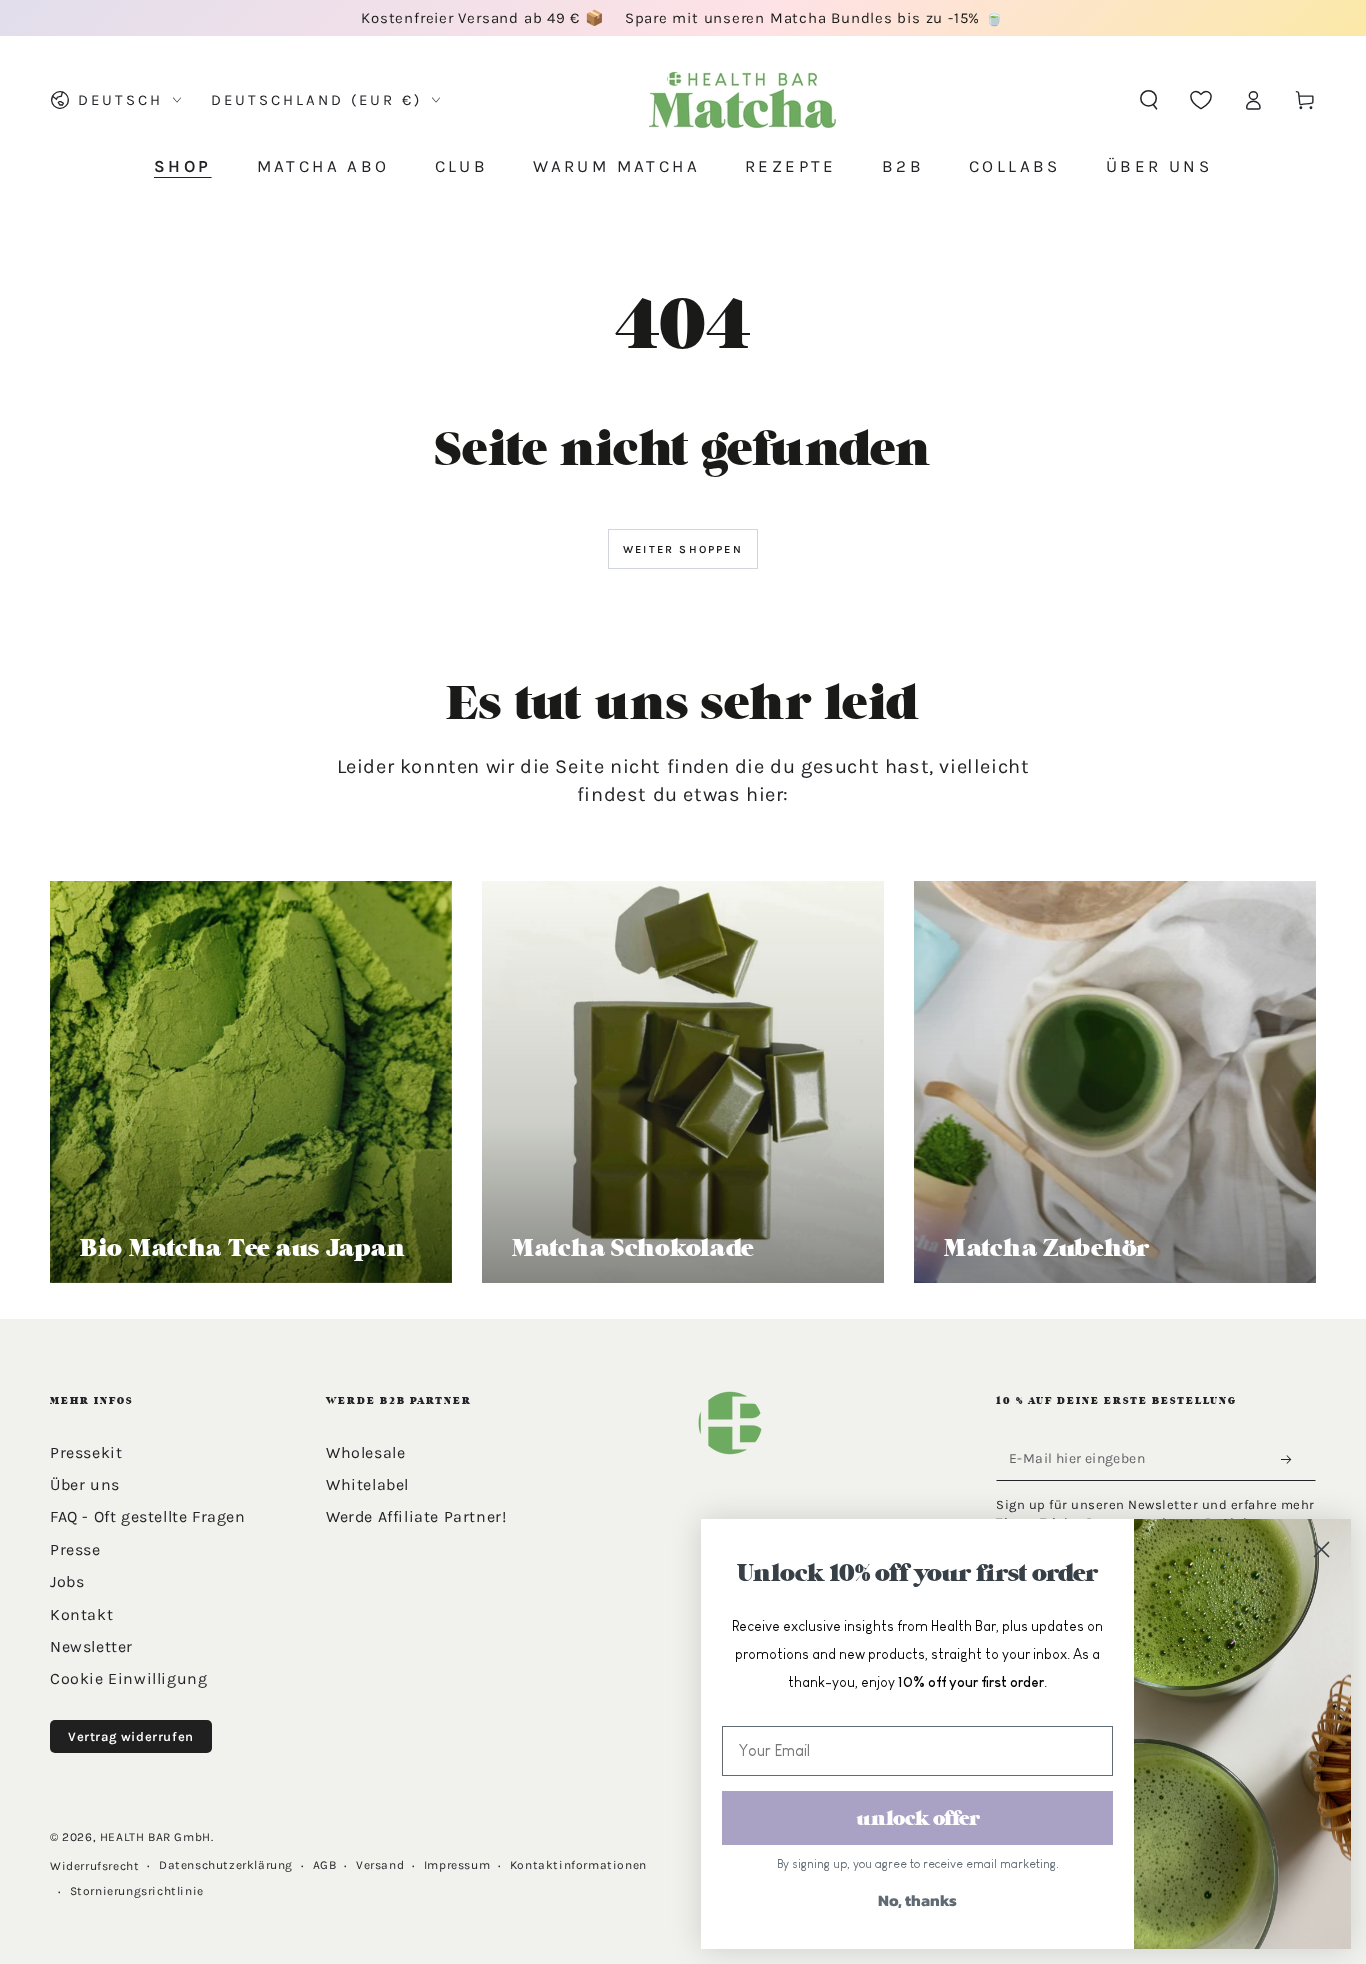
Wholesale (365, 1452)
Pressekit (86, 1452)
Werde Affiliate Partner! (416, 1516)
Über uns (85, 1484)
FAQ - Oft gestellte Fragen (148, 1516)
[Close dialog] (1321, 1549)
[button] (1149, 100)
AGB (325, 1865)
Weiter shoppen (683, 549)
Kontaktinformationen (578, 1865)
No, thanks (917, 1900)
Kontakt (81, 1614)
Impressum (457, 1865)
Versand (380, 1865)
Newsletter (91, 1646)
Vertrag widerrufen (131, 1736)
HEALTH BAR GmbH (155, 1837)
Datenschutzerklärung (226, 1865)
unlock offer (918, 1818)
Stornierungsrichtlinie (137, 1891)
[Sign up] (1292, 1460)
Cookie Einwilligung (128, 1678)
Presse (75, 1549)
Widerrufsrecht (94, 1866)
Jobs (67, 1581)
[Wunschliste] (1201, 100)
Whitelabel (367, 1484)
